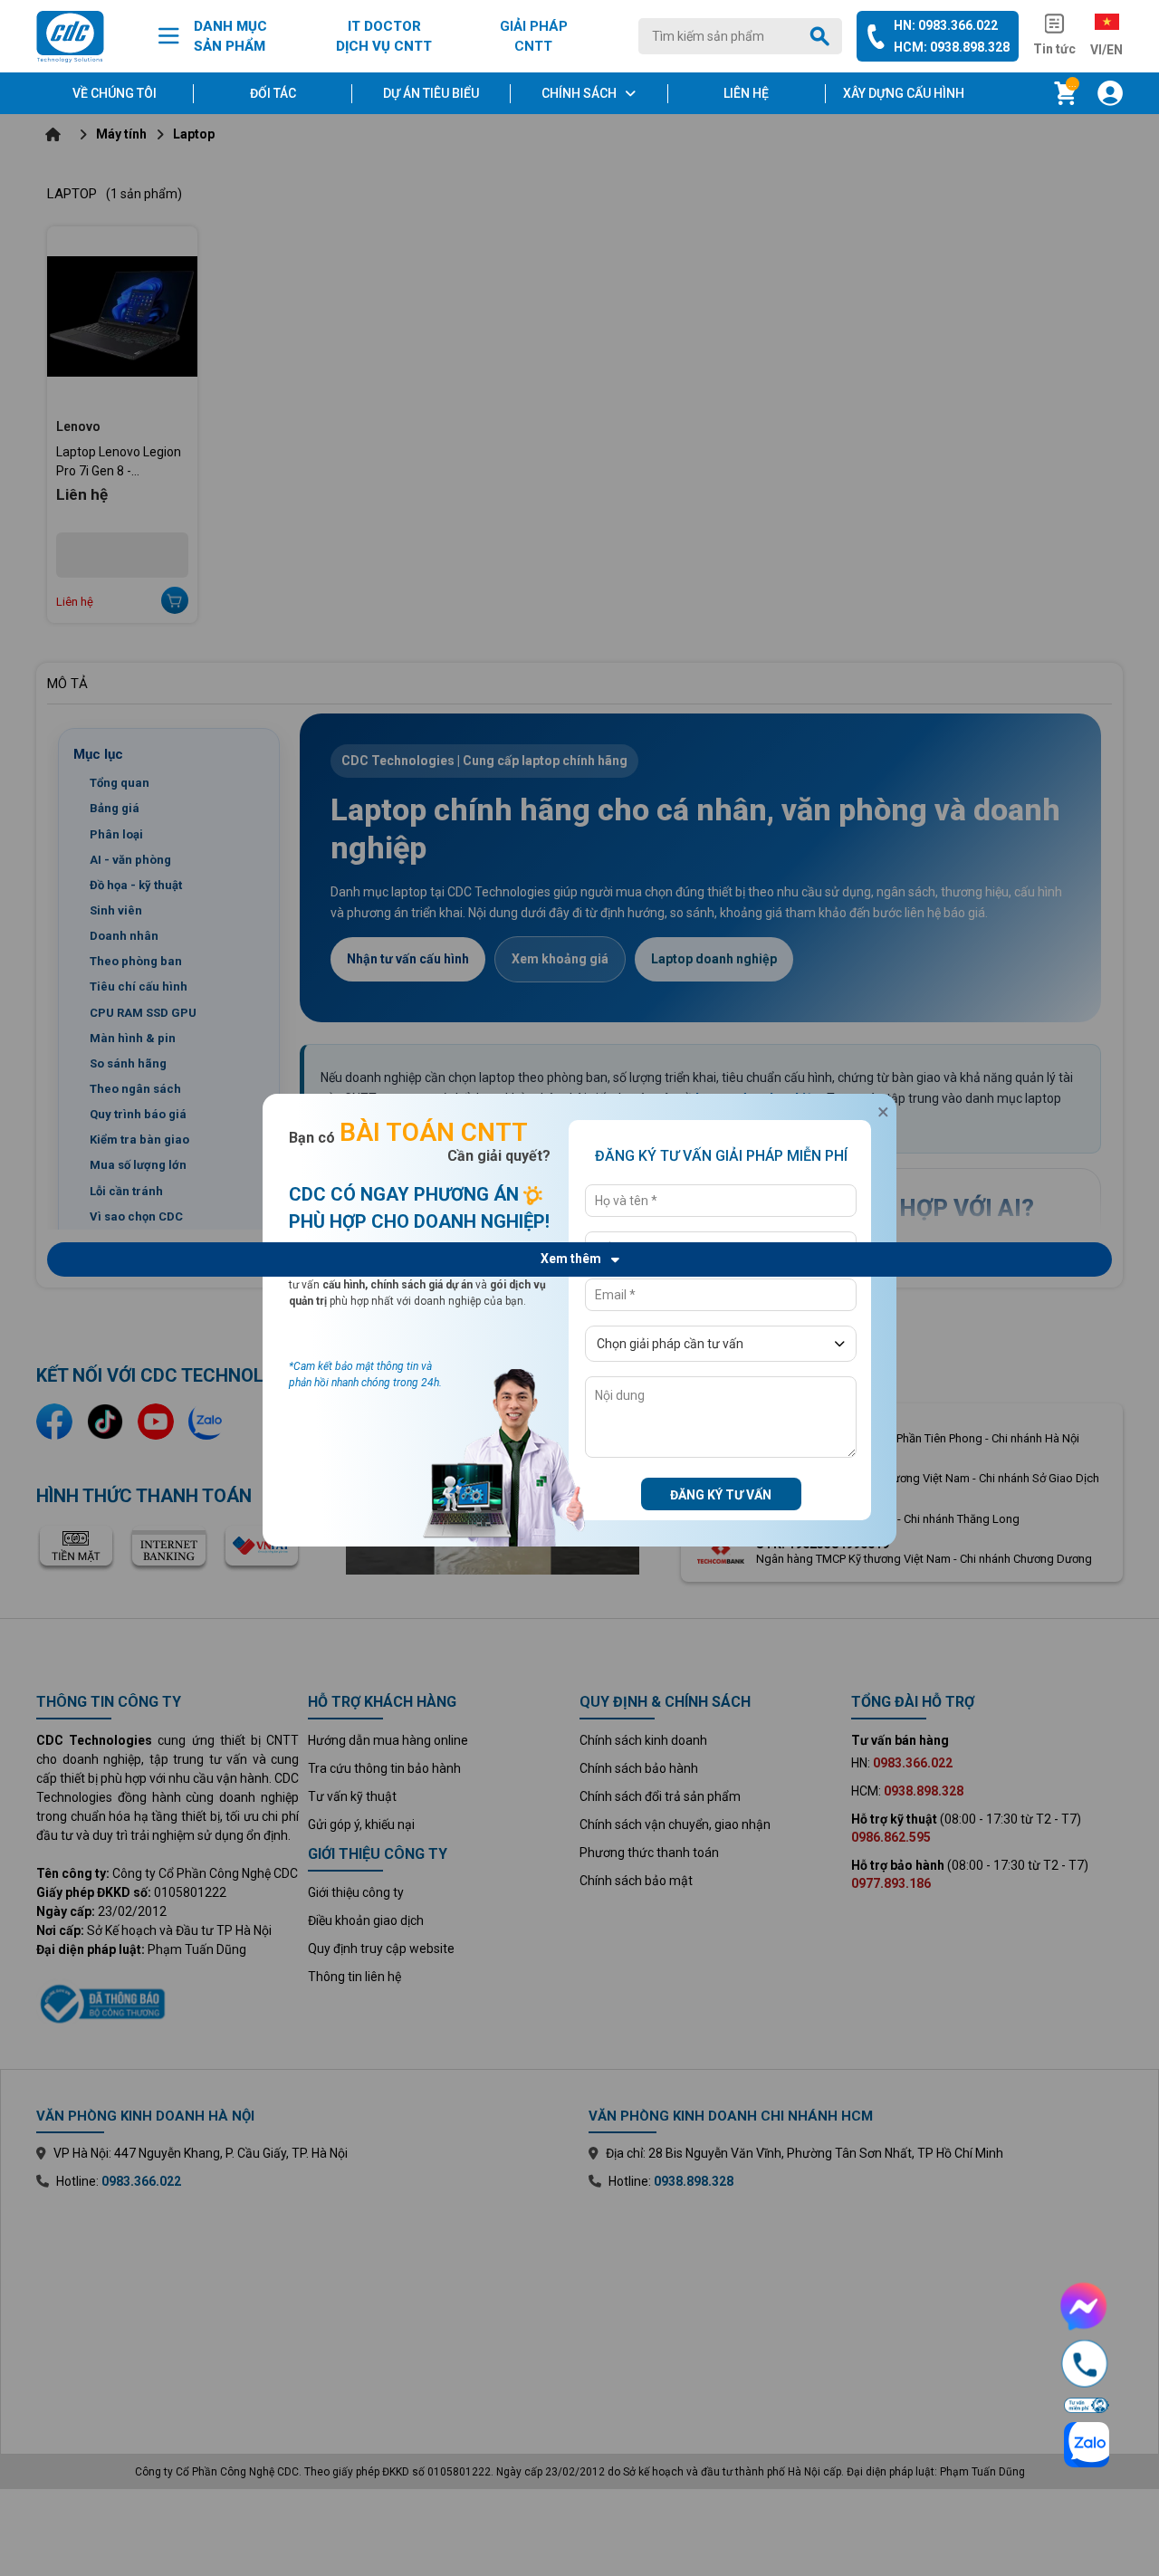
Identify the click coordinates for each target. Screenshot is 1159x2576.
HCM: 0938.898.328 (952, 47)
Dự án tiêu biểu (431, 93)
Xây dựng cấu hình (904, 93)
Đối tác (273, 93)
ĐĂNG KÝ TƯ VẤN (721, 1495)
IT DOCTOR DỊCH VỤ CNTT (384, 37)
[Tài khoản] (1110, 93)
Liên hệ (746, 93)
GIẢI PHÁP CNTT (534, 37)
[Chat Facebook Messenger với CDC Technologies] (1085, 2306)
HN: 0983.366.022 (946, 25)
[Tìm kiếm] (823, 36)
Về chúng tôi (115, 93)
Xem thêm (571, 1259)
